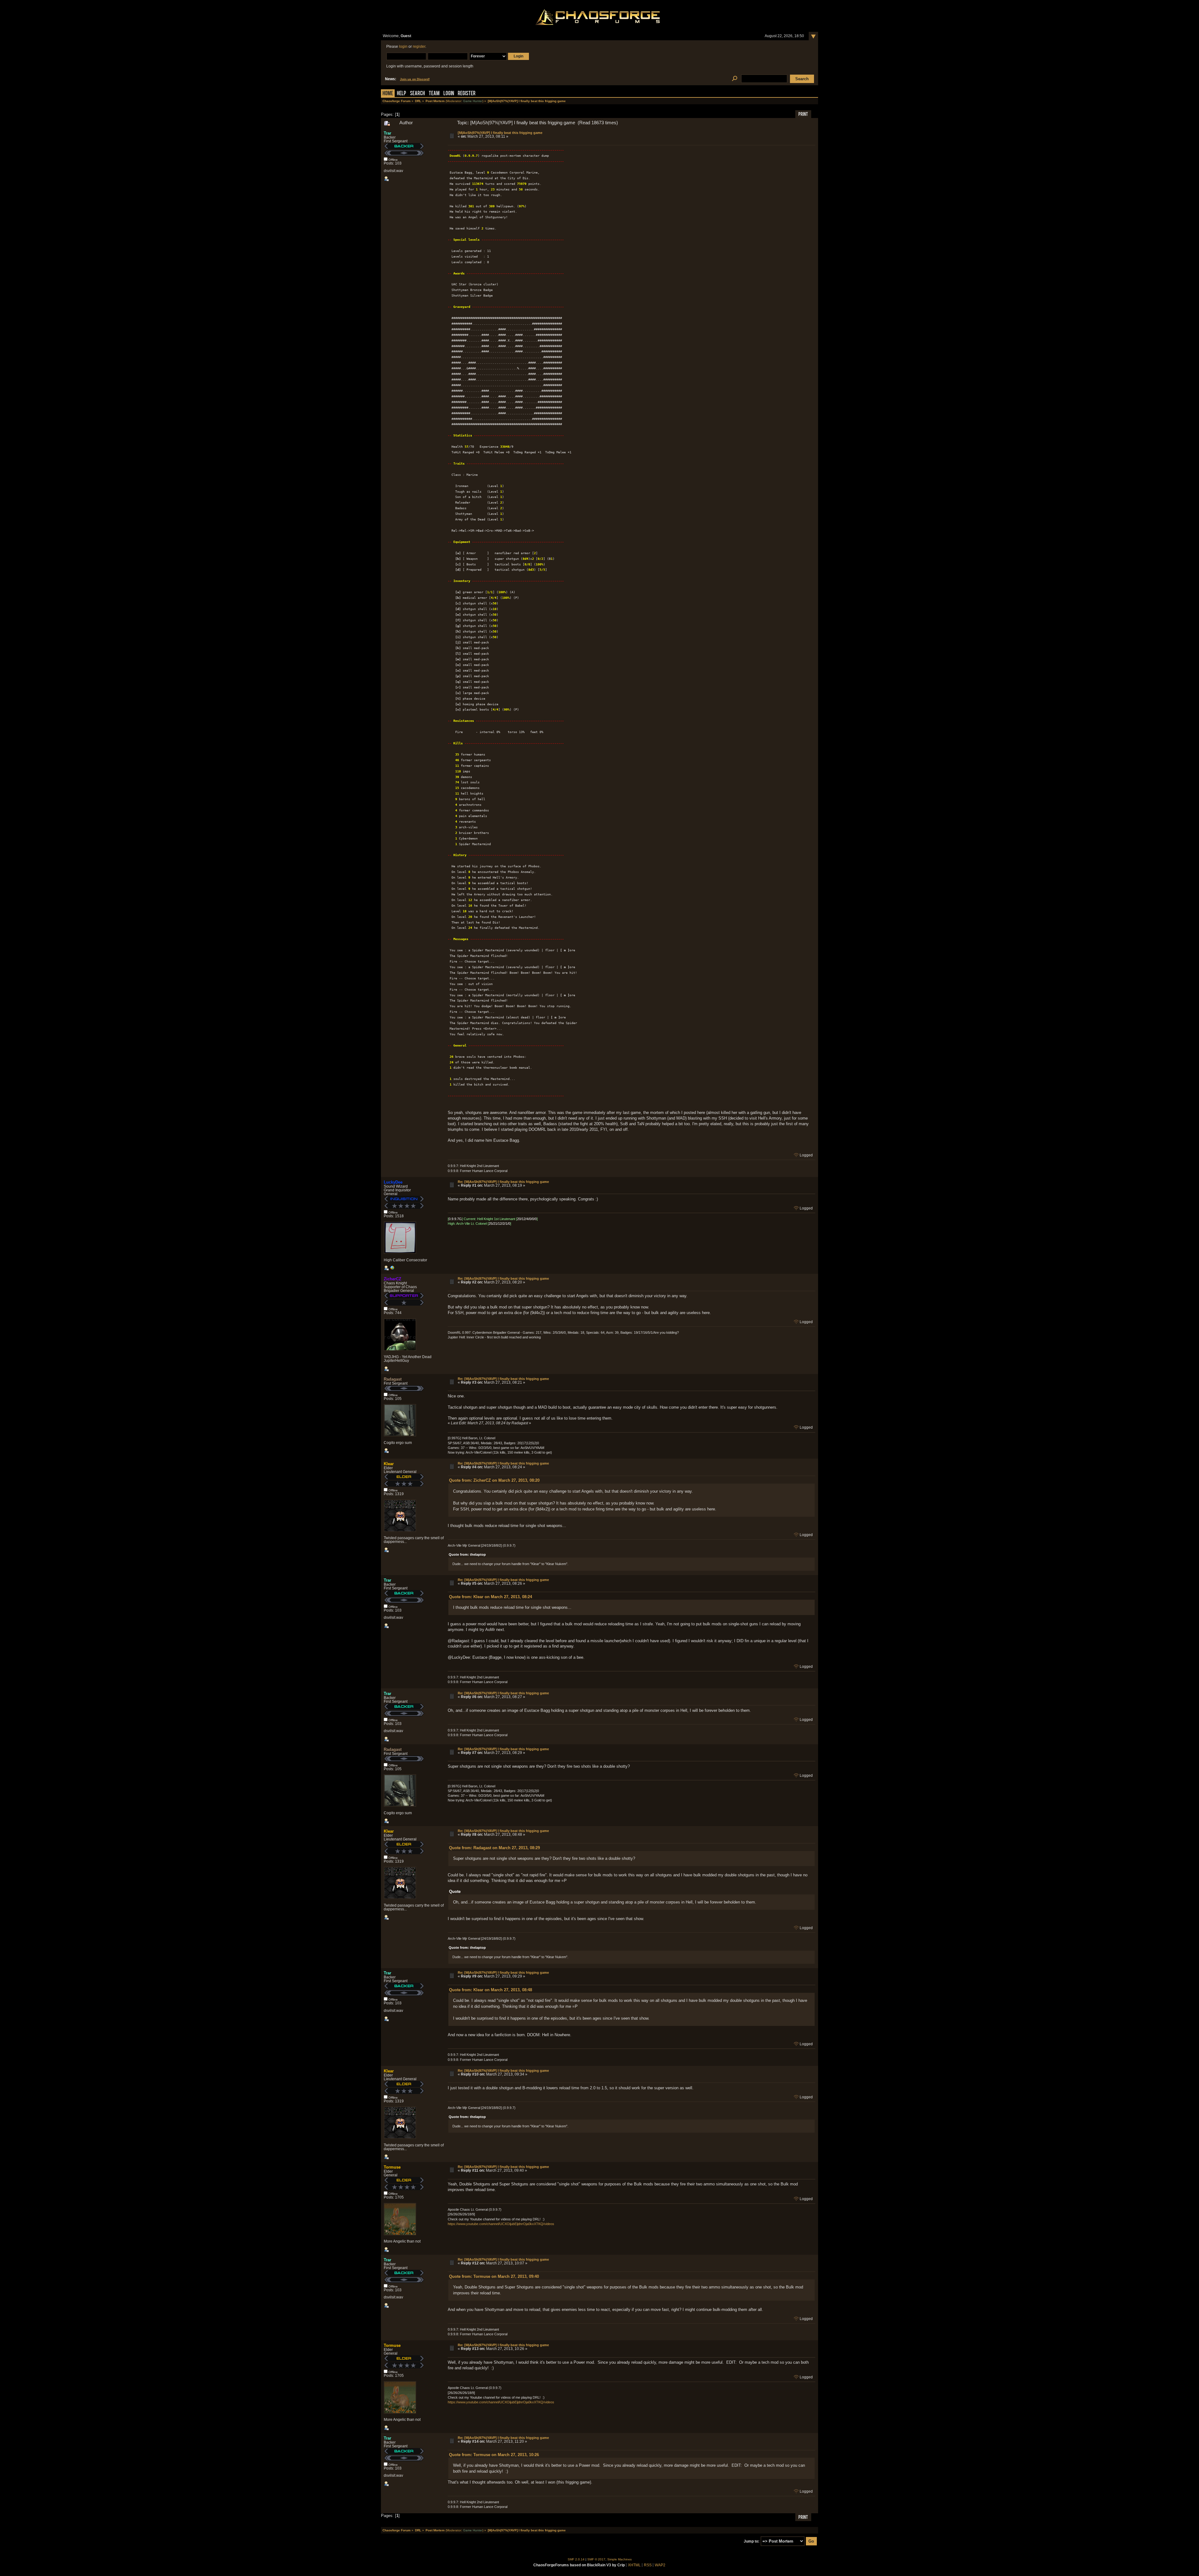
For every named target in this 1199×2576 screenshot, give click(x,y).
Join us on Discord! (415, 79)
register (419, 47)
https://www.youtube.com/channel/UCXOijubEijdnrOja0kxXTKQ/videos (501, 2224)
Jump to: (752, 2541)
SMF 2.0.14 (576, 2559)
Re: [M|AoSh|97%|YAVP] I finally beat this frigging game (503, 1182)
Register (467, 94)
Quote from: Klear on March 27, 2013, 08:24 (491, 1597)
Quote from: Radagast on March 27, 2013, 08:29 (494, 1848)
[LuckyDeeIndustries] (392, 1269)
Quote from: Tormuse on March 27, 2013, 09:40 (494, 2276)
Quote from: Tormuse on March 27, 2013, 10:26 (494, 2455)
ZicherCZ (392, 1279)
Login (449, 94)
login (403, 47)
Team (434, 94)
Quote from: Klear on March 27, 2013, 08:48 (491, 1990)
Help (402, 94)
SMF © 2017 (596, 2559)
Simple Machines (619, 2559)
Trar (387, 133)
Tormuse (392, 2167)
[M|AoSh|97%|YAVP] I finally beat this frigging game (500, 133)
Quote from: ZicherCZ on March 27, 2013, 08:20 (494, 1480)
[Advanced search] (735, 79)
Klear (389, 1464)
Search (417, 94)
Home (388, 94)
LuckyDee (393, 1182)
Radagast (393, 1379)
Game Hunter (473, 101)
